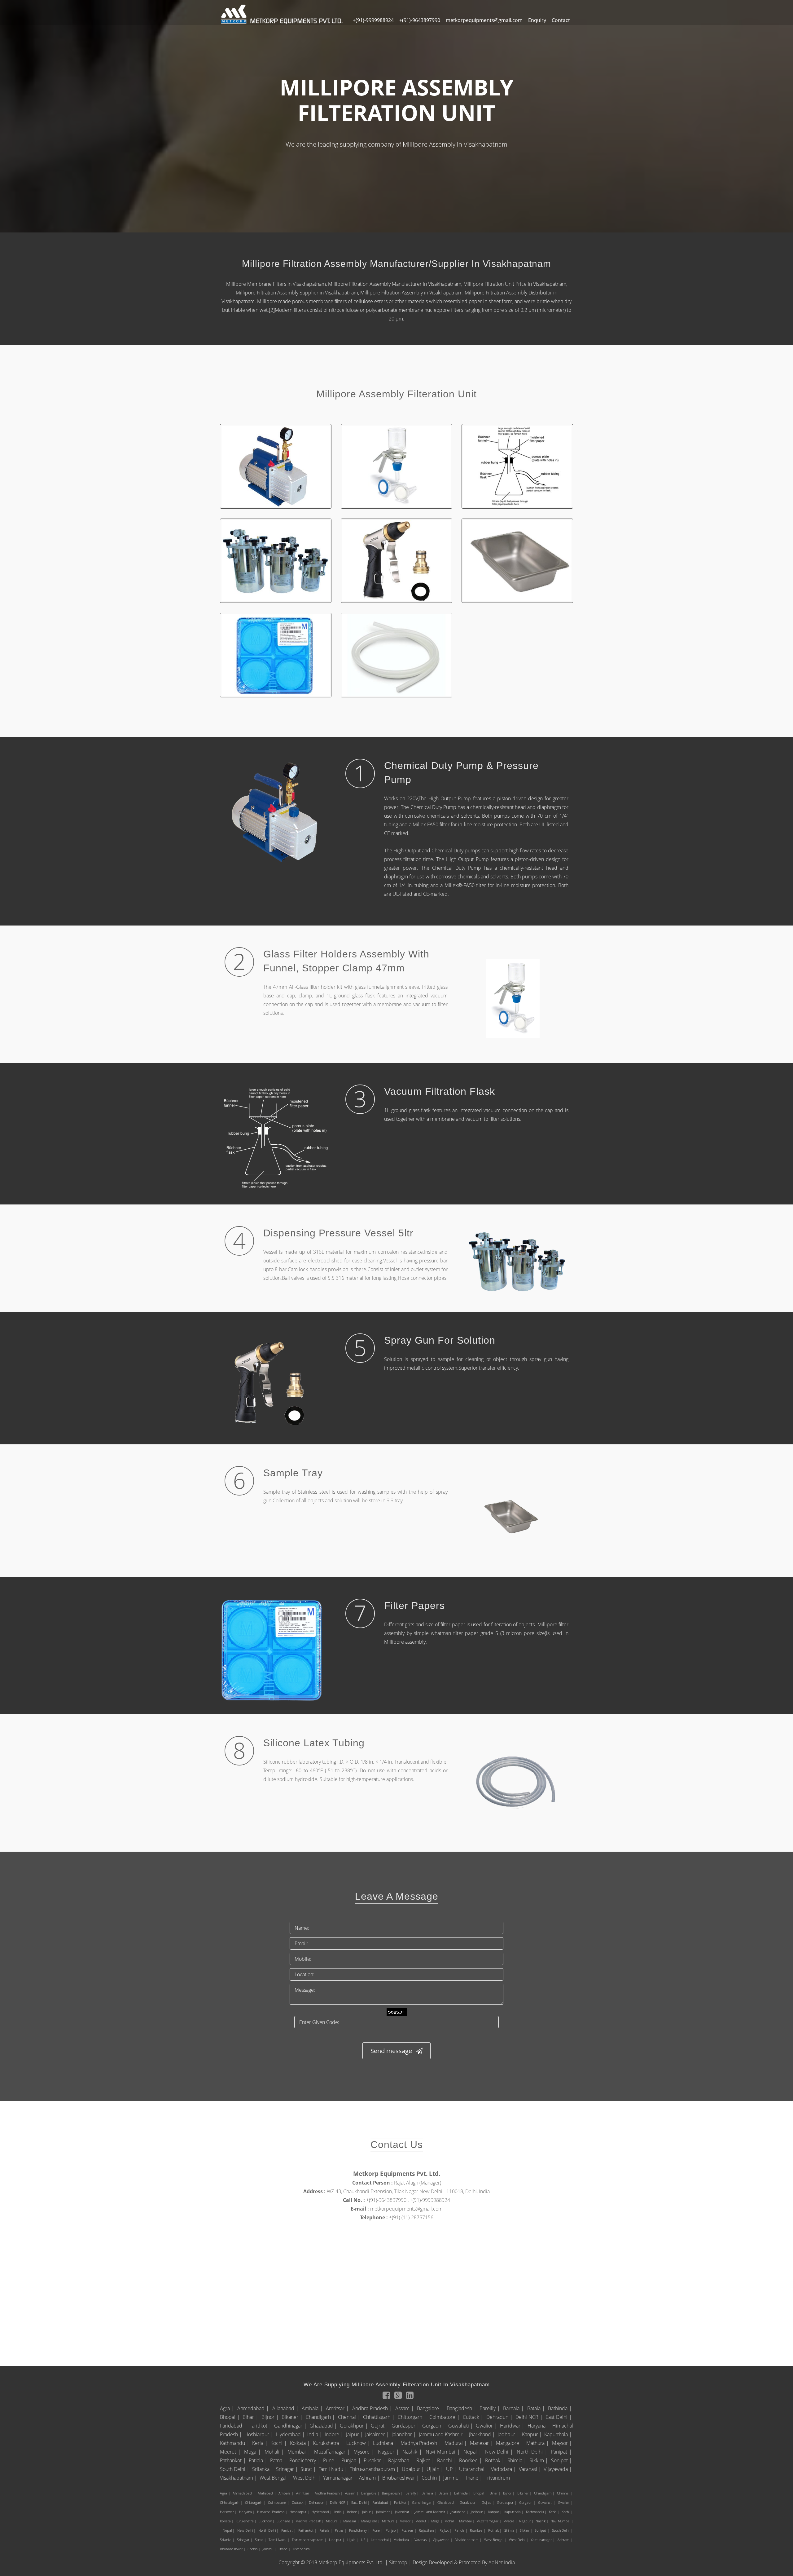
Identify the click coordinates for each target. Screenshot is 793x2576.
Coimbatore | (445, 2417)
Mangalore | (510, 2443)
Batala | (537, 2408)
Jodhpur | (509, 2434)
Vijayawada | (558, 2469)
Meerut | (231, 2452)
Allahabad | (286, 2408)
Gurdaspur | (406, 2426)
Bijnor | (271, 2417)
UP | (452, 2469)
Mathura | (538, 2443)
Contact (561, 20)
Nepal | (473, 2452)
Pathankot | (234, 2460)
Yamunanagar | (340, 2478)
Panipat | (562, 2452)
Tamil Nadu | (334, 2469)
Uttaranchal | (474, 2469)
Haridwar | (513, 2426)
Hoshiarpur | (259, 2434)
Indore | (335, 2434)
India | (315, 2434)
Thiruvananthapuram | (375, 2469)
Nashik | (413, 2452)
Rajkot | (426, 2460)
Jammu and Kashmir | (443, 2434)
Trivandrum (497, 2478)
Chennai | (350, 2417)
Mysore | (365, 2452)
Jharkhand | (483, 2434)
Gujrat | (380, 2426)
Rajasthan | (401, 2460)
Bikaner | (293, 2417)
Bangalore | (431, 2408)
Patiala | (259, 2460)
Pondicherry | (305, 2460)
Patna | (279, 2460)
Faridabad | (234, 2426)
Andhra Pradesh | (373, 2408)
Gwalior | (487, 2426)
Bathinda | (561, 2408)
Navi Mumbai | (444, 2452)
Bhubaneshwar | (401, 2478)
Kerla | (261, 2443)
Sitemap (398, 2562)
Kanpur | (532, 2434)
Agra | (228, 2408)
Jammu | (453, 2478)
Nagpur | (389, 2452)
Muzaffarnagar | (333, 2452)
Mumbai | (300, 2452)
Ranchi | (447, 2460)
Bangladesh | (462, 2408)
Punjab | (352, 2460)
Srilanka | (263, 2469)
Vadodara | (504, 2469)
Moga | (253, 2452)
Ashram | (370, 2478)
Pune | (331, 2460)
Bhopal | (231, 2417)
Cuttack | (474, 2417)
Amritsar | (338, 2408)
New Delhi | (500, 2452)
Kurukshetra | (329, 2443)
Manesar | (482, 2443)
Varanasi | (531, 2469)
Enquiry (537, 20)
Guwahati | (461, 2426)
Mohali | (275, 2452)
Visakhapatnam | (239, 2478)
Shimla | (518, 2460)
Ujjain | (436, 2469)
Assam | (405, 2408)
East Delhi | (559, 2417)
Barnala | (514, 2408)
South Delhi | (235, 2469)
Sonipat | (562, 2460)
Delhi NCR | (530, 2417)
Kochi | (279, 2443)
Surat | (309, 2469)
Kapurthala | (559, 2434)
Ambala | (313, 2408)
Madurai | (456, 2443)
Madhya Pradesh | (422, 2443)
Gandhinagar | (291, 2426)
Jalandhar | (404, 2434)
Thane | (474, 2478)
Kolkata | (301, 2443)
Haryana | (539, 2426)
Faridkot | (261, 2426)
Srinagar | (288, 2469)
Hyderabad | (291, 2434)
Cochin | (432, 2478)
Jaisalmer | (378, 2434)
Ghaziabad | (324, 2426)
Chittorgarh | (413, 2417)
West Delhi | (307, 2478)
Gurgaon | (434, 2426)
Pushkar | (375, 2460)
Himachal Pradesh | (273, 2512)
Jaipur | (355, 2434)
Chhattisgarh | (380, 2417)
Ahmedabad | (254, 2408)
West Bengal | (276, 2478)
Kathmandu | (235, 2443)
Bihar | (251, 2417)
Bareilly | (491, 2408)
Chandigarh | (321, 2417)
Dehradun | (500, 2417)
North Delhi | (533, 2452)
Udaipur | (414, 2469)
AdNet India (502, 2562)
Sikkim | (539, 2460)
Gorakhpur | (355, 2426)
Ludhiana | (386, 2443)
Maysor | (563, 2443)
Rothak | (495, 2460)
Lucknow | (359, 2443)
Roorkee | (471, 2460)
